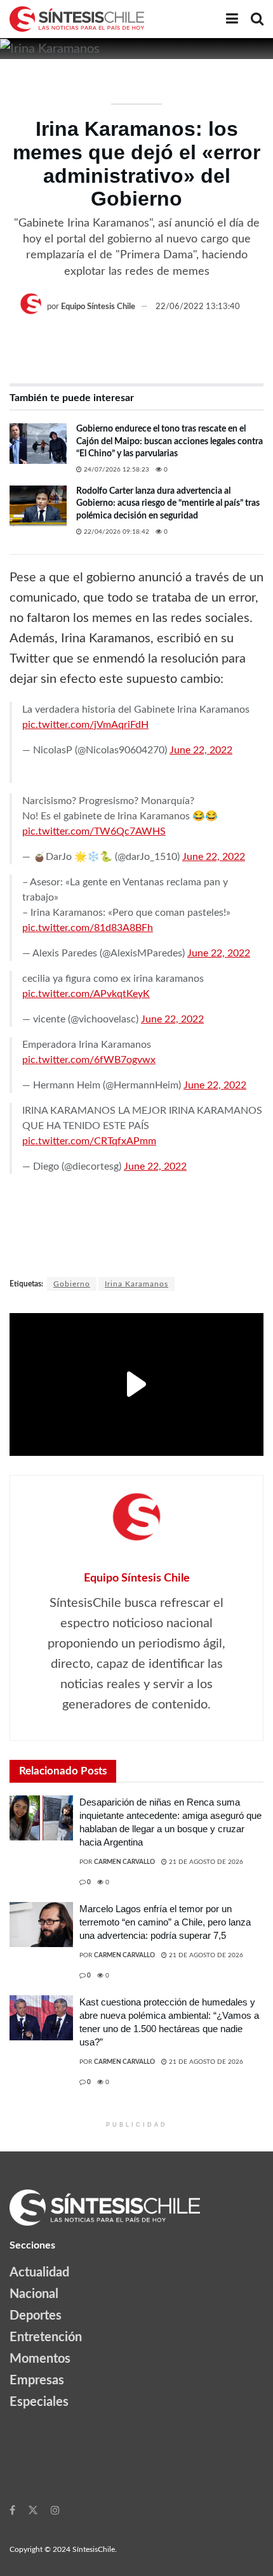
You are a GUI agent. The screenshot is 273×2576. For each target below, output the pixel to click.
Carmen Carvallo (124, 1862)
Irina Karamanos (136, 1284)
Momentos (40, 2359)
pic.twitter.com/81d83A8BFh (88, 928)
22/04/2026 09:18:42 (116, 532)
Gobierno (72, 1284)
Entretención (46, 2337)
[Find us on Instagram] (55, 2510)
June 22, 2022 (201, 750)
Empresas (37, 2381)
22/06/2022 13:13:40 (198, 307)
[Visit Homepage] (77, 19)
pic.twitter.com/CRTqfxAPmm (89, 1141)
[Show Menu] (232, 19)
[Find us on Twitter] (33, 2510)
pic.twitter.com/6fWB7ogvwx (89, 1060)
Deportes (36, 2316)
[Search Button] (257, 19)
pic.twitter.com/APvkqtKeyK (86, 994)
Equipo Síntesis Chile (98, 307)
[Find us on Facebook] (12, 2510)
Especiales (39, 2402)
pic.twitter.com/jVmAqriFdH (85, 725)
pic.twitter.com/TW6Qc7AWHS (94, 831)
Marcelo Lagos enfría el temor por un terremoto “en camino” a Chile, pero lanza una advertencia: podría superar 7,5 (165, 1922)
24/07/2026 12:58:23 (116, 470)
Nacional (34, 2294)
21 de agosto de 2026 (205, 1862)
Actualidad (39, 2273)
